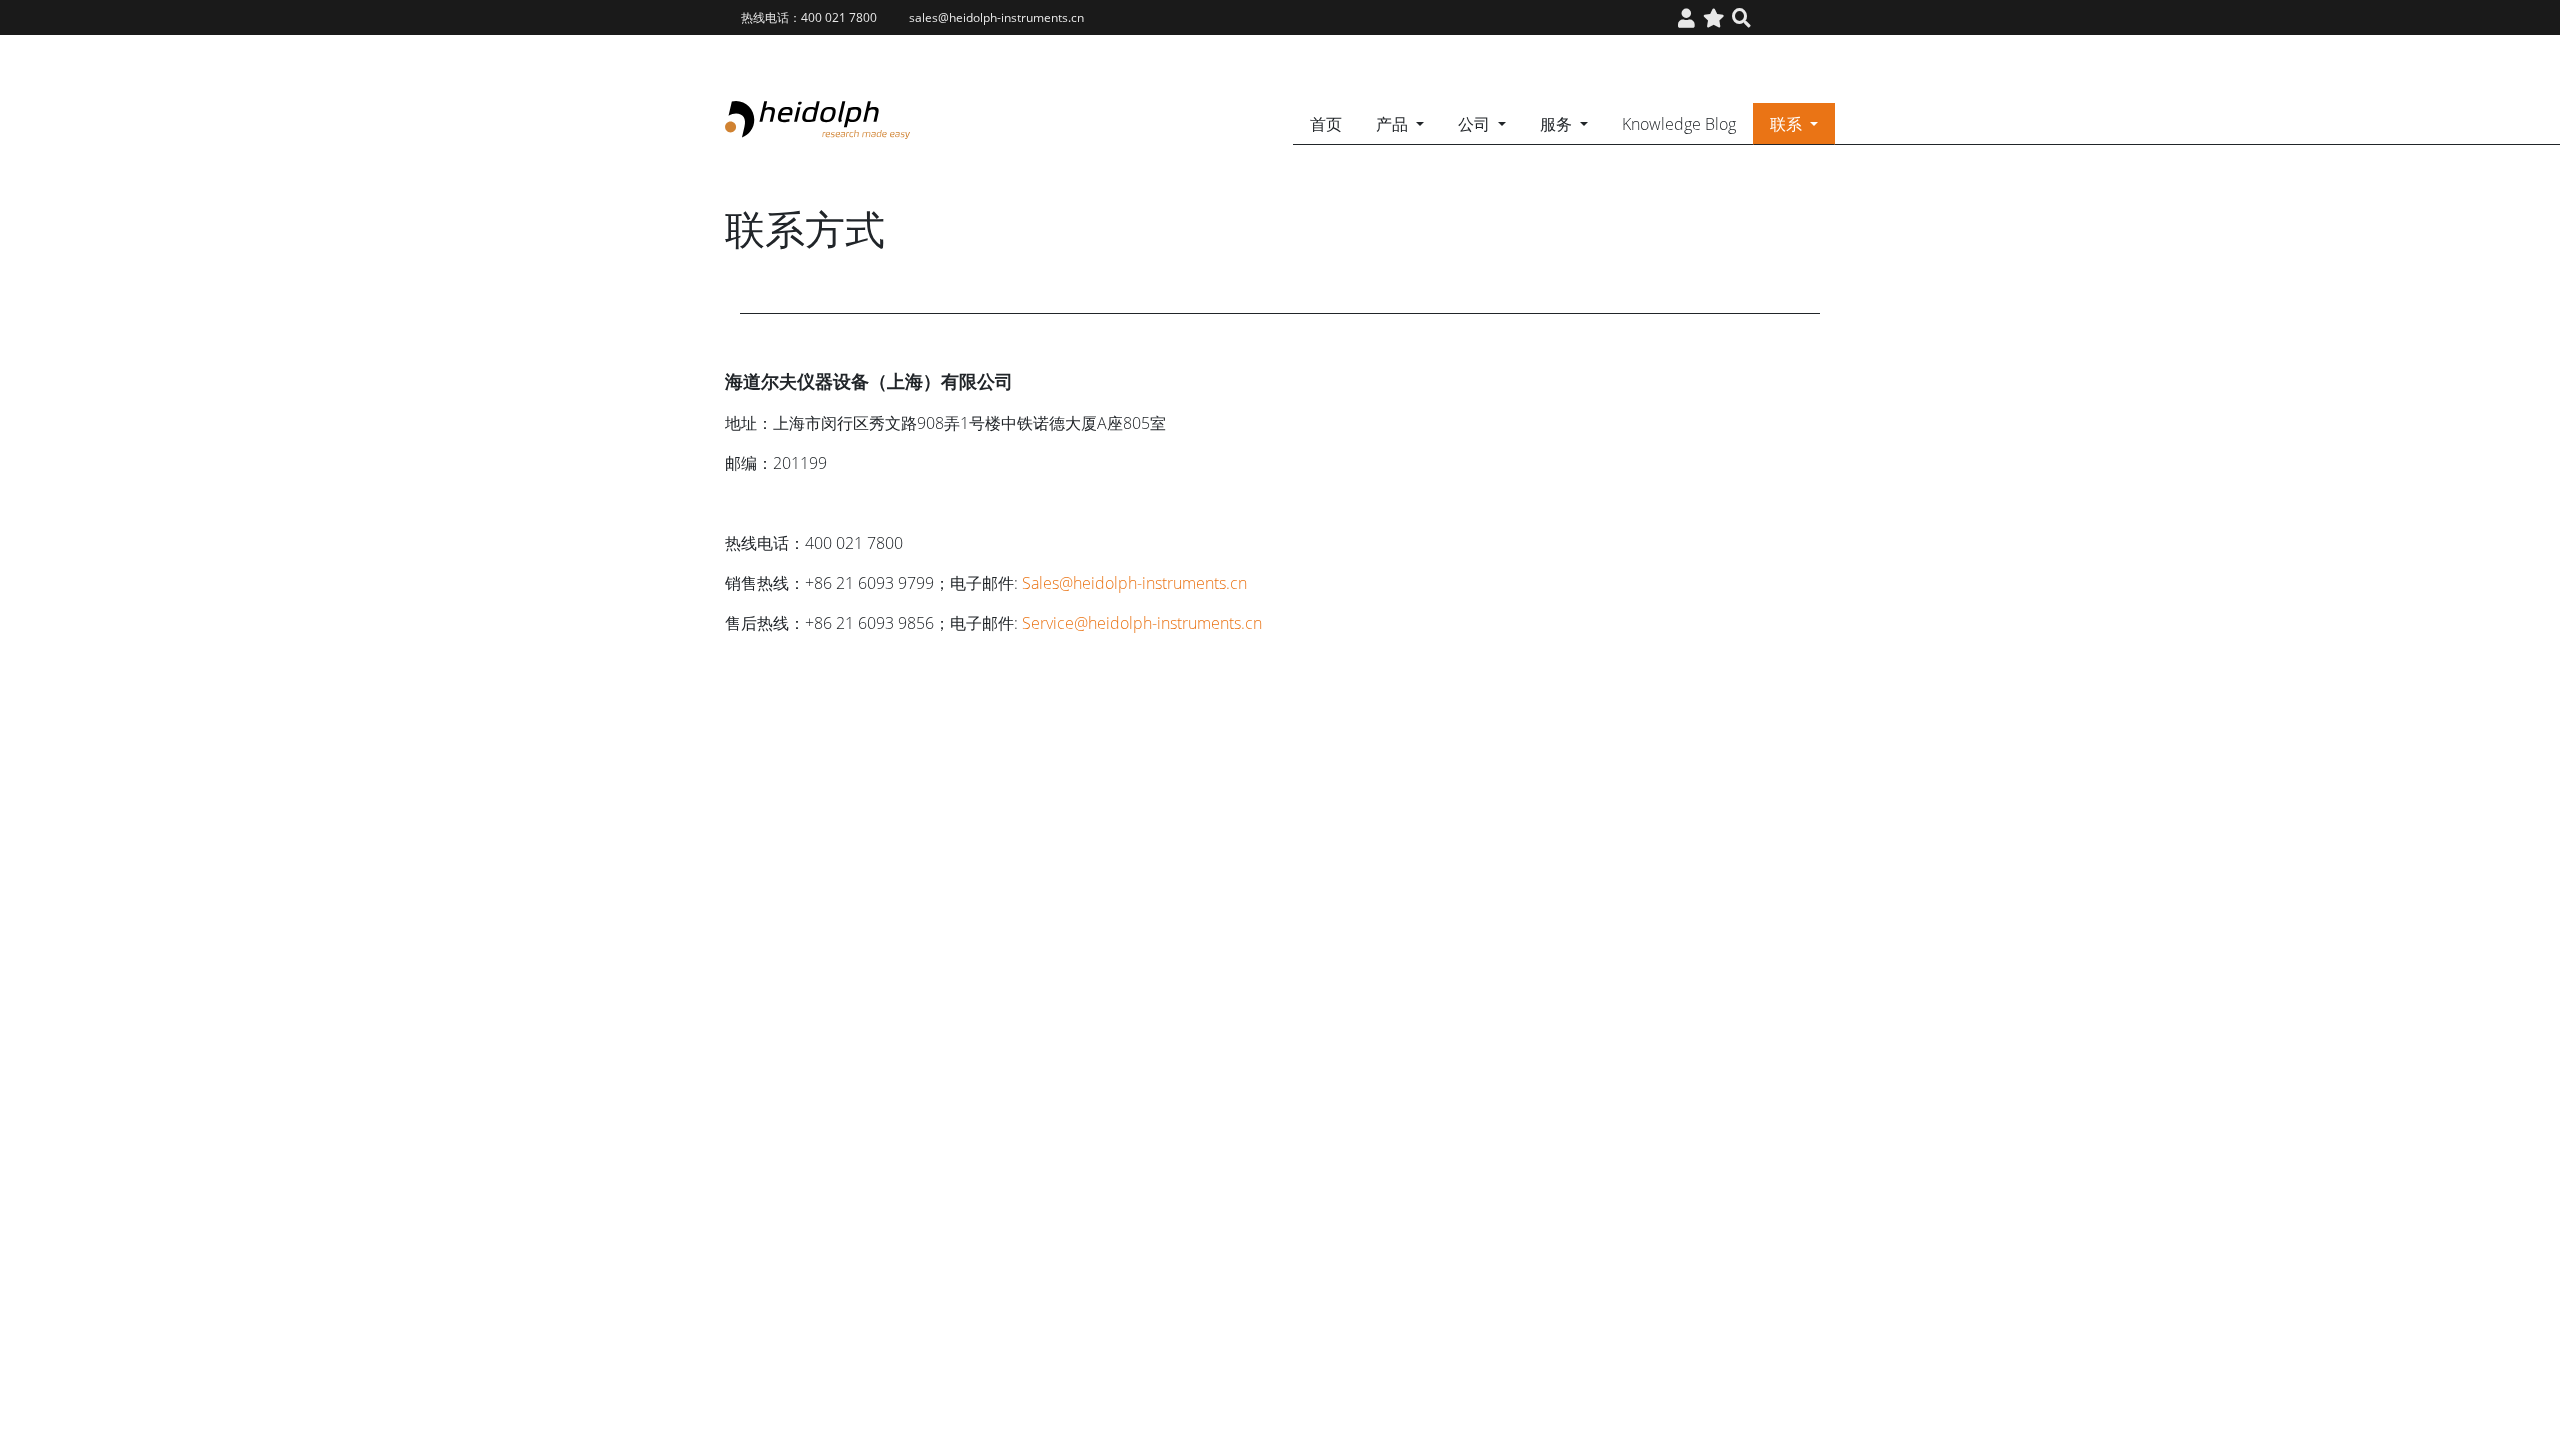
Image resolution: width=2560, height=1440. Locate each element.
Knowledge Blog (1679, 124)
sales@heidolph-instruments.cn (996, 17)
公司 (1476, 124)
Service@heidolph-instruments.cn (1142, 623)
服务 (1558, 124)
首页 (1326, 124)
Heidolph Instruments (817, 120)
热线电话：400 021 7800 (809, 17)
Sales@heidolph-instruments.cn (1134, 583)
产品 (1394, 124)
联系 (1788, 124)
